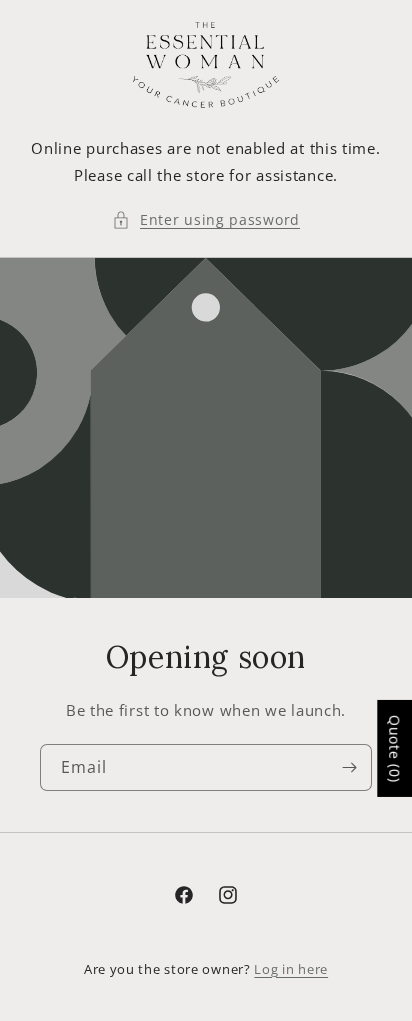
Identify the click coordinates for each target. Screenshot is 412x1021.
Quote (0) (394, 748)
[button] (206, 219)
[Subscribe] (349, 767)
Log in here (291, 969)
